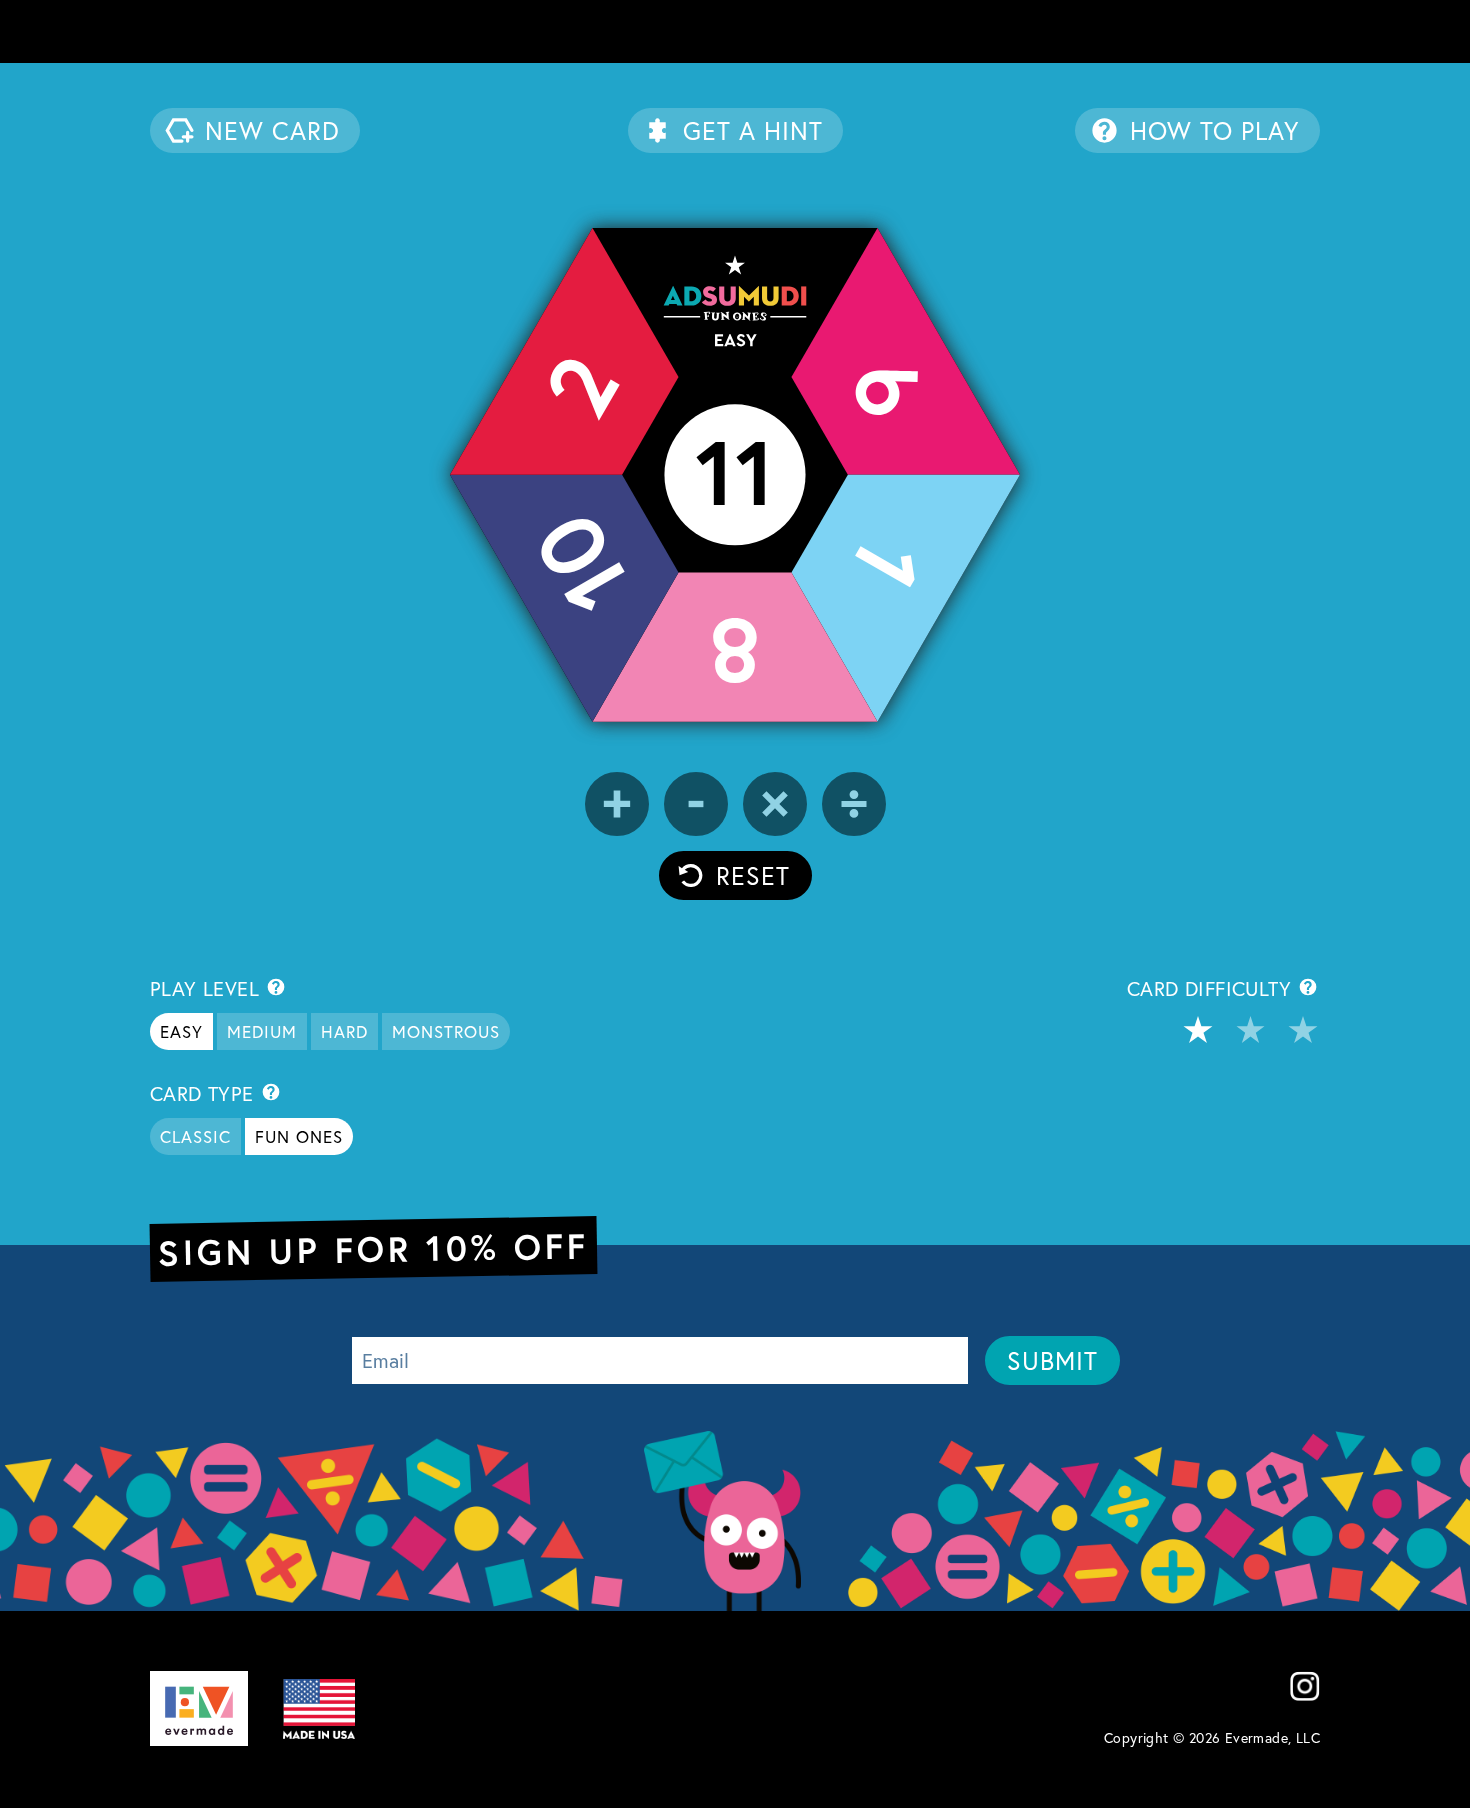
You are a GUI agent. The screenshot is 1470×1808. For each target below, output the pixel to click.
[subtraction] (696, 804)
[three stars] (1303, 1029)
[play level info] (276, 987)
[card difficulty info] (1308, 989)
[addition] (617, 804)
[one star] (1198, 1029)
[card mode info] (271, 1092)
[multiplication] (775, 804)
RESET (753, 875)
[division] (854, 804)
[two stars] (1251, 1029)
